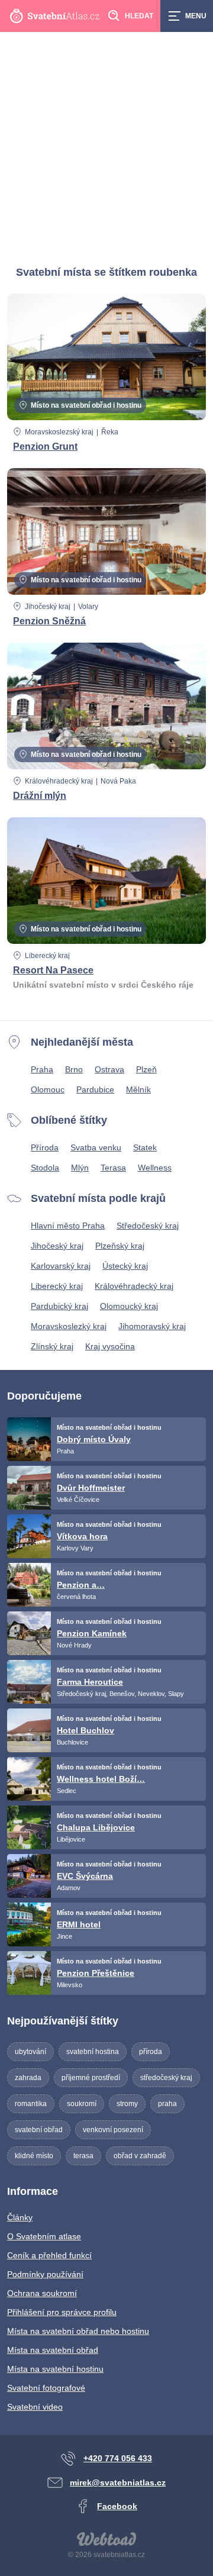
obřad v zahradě (140, 2156)
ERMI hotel (79, 1924)
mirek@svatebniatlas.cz (118, 2482)
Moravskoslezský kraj (59, 432)
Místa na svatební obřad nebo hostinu (78, 2331)
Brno (74, 1069)
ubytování (30, 2052)
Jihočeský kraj (48, 607)
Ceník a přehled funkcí (49, 2255)
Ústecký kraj (125, 1266)
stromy (127, 2104)
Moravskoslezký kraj (69, 1326)
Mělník (138, 1089)
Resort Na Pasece (53, 970)
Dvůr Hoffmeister (91, 1488)
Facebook (117, 2506)
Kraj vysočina (110, 1346)
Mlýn (80, 1168)
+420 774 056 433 (118, 2458)
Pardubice (95, 1089)
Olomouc (48, 1089)
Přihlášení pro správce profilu (62, 2312)
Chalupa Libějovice (96, 1827)
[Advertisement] (106, 144)
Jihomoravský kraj (152, 1326)
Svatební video (35, 2407)
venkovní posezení (113, 2130)
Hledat (139, 16)
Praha (42, 1069)
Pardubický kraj (59, 1306)
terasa (83, 2156)
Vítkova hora (82, 1536)
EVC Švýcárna (85, 1876)
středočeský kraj (166, 2078)
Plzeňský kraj (120, 1246)
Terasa (113, 1168)
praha (167, 2104)
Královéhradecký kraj (59, 781)
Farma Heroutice (90, 1682)
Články (20, 2217)
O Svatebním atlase (44, 2236)
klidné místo (34, 2156)
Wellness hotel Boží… (101, 1779)
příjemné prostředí (91, 2078)
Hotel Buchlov (85, 1730)
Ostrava (109, 1069)
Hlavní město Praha (68, 1226)
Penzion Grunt (45, 446)
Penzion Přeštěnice (96, 1973)
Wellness (155, 1168)
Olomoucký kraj (129, 1306)
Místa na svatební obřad (53, 2350)
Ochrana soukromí (42, 2293)
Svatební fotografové (46, 2388)
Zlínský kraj (52, 1346)
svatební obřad (39, 2130)
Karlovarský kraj (61, 1266)
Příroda (45, 1147)
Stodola (45, 1168)
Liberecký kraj (47, 956)
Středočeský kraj (148, 1226)
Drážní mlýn (40, 796)
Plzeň (146, 1069)
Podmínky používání (45, 2274)
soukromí (82, 2104)
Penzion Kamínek (92, 1633)
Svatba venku (96, 1147)
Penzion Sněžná (49, 621)
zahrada (28, 2078)
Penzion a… (81, 1585)
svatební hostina (93, 2052)
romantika (31, 2104)
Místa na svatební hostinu (55, 2369)
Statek (145, 1147)
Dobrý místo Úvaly (94, 1439)
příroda (151, 2052)
